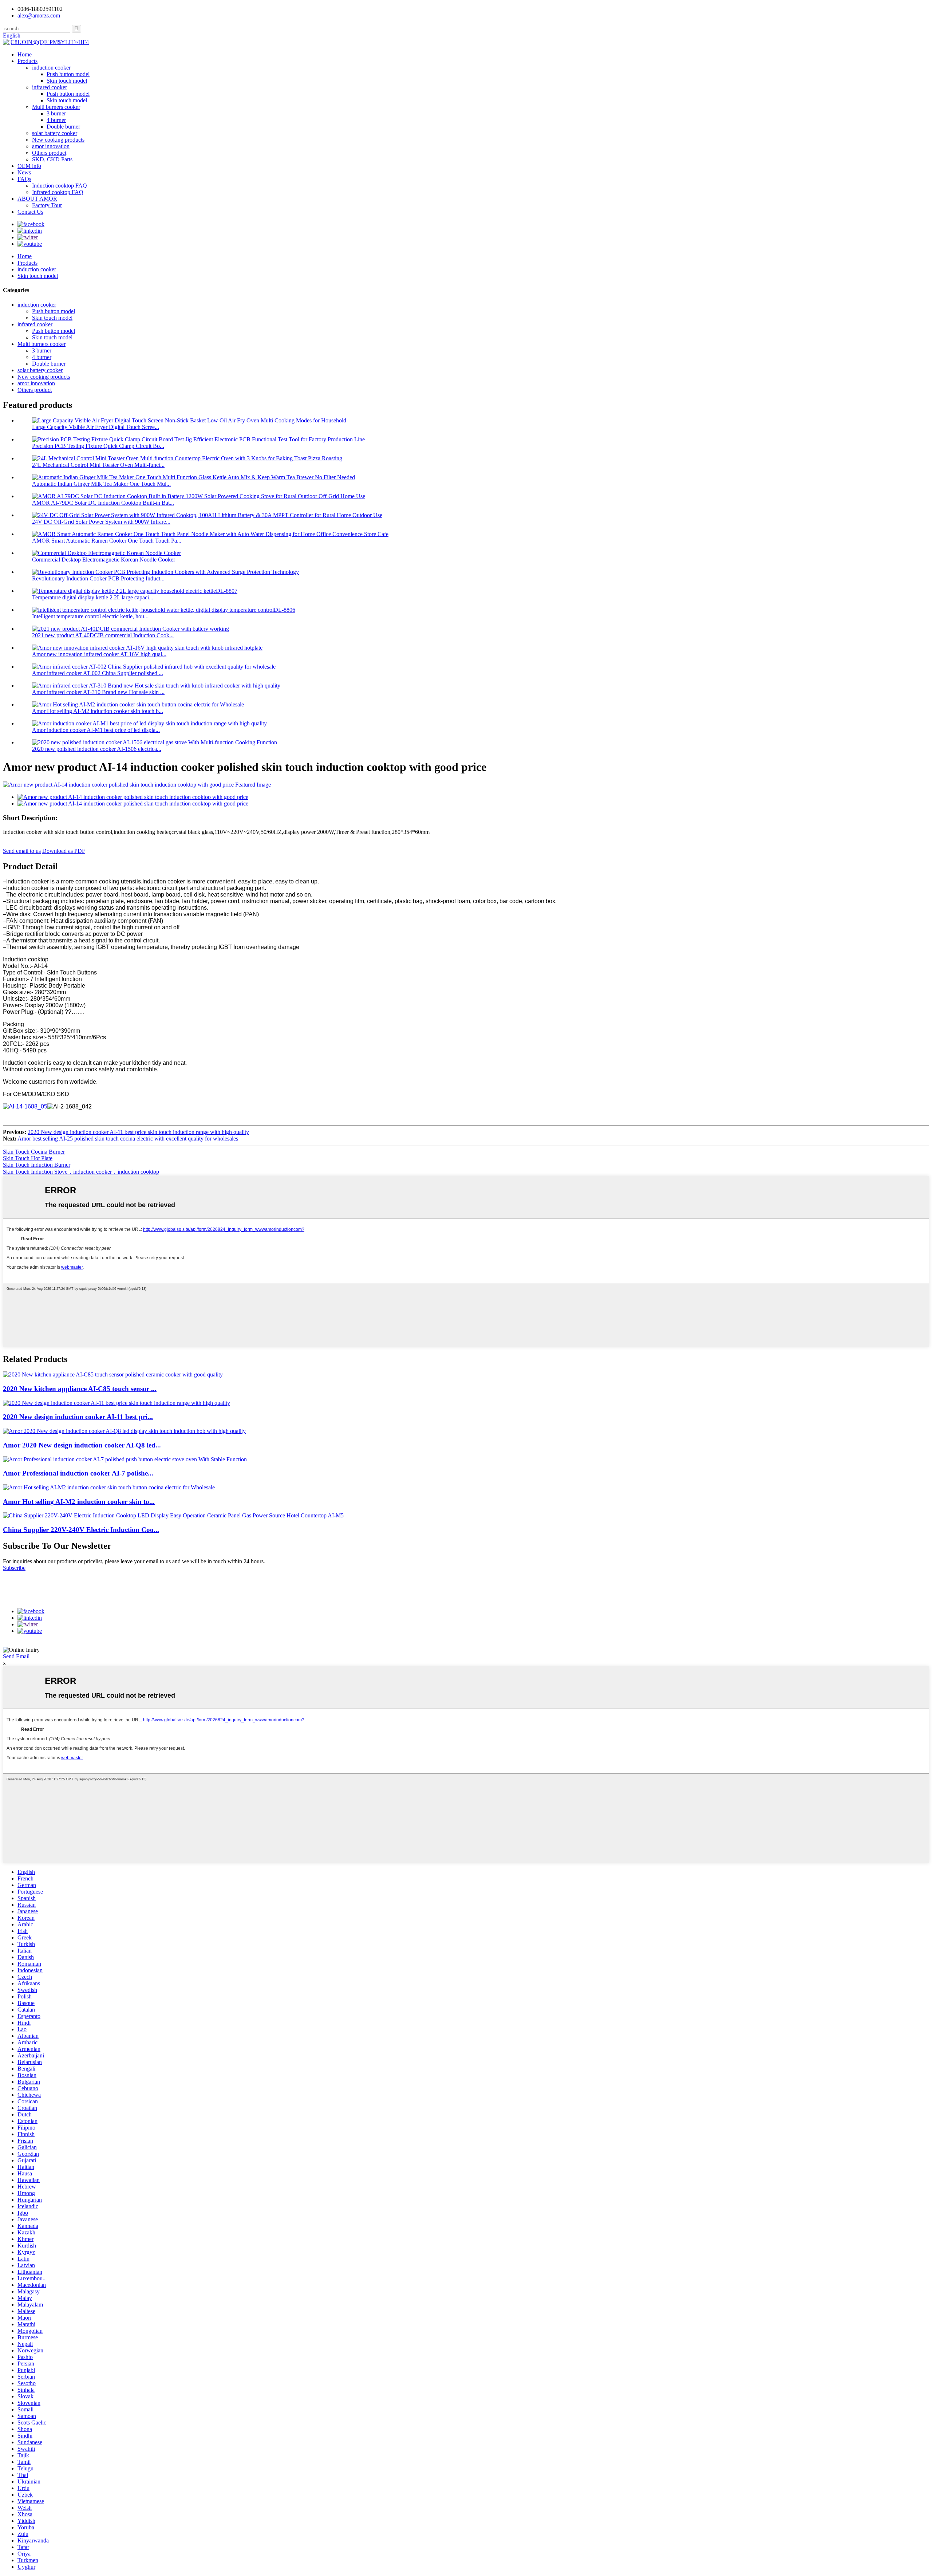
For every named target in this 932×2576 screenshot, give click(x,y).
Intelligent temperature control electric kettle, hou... (90, 616)
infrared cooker (50, 87)
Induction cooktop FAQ (60, 186)
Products (27, 61)
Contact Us (30, 212)
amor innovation (51, 146)
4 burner (56, 120)
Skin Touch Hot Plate (28, 1158)
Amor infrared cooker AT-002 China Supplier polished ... (98, 673)
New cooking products (58, 140)
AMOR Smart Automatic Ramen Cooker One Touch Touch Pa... (107, 541)
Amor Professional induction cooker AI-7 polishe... (78, 1473)
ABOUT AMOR (37, 199)
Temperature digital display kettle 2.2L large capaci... (93, 597)
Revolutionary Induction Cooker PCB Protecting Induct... (98, 578)
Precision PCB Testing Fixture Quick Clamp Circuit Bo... (98, 446)
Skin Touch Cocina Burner (34, 1152)
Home (25, 54)
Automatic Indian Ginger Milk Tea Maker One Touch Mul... (101, 484)
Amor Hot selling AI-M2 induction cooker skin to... (79, 1502)
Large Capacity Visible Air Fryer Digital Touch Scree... (96, 427)
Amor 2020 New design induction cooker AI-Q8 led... (82, 1445)
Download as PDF (64, 851)
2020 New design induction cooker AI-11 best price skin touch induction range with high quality (138, 1132)
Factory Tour (47, 205)
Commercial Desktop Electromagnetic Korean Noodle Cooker (104, 560)
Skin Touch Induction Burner (37, 1165)
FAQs (24, 179)
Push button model (68, 74)
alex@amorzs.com (39, 15)
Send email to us (22, 851)
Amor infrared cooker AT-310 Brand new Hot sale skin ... (98, 692)
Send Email (16, 1656)
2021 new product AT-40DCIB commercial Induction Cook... (103, 635)
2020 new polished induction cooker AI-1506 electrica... (97, 749)
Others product (49, 153)
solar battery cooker (55, 133)
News (24, 172)
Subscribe (14, 1568)
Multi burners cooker (56, 107)
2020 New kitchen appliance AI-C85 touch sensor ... (80, 1389)
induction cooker (51, 68)
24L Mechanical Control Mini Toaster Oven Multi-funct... (98, 465)
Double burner (63, 127)
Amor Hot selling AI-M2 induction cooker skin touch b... (98, 711)
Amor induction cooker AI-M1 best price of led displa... (96, 730)
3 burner (56, 113)
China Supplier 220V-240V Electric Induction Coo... (81, 1530)
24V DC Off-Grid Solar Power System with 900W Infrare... (101, 522)
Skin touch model (67, 81)
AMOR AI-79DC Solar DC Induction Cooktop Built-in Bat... (103, 503)
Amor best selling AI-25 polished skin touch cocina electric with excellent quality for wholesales (128, 1139)
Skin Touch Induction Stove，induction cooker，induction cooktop (81, 1172)
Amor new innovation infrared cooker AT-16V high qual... (99, 654)
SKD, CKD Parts (52, 159)
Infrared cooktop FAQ (58, 192)
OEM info (29, 166)
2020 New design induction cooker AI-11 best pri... (78, 1417)
